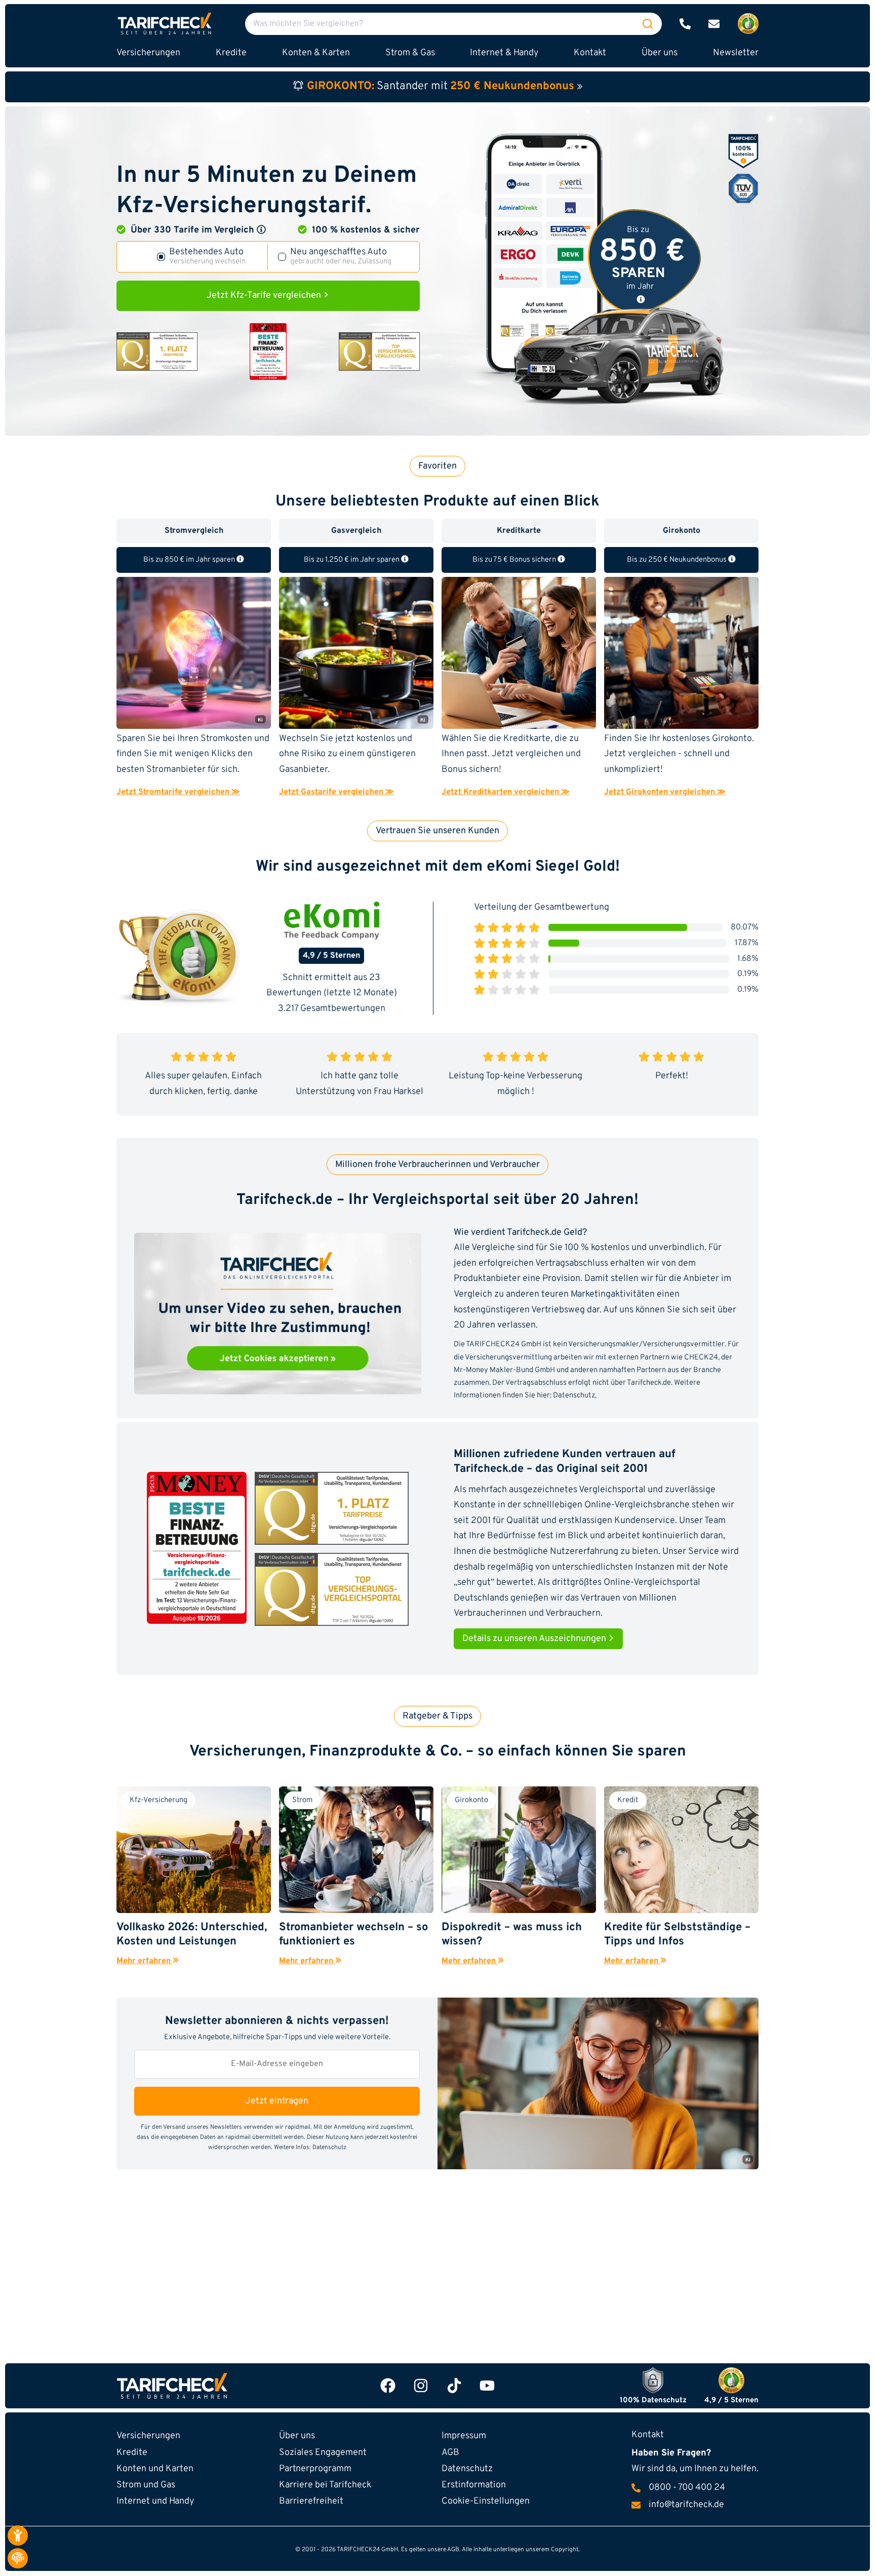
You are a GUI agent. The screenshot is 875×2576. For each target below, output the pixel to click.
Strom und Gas (146, 2485)
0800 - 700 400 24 (687, 2488)
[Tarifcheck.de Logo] (221, 2386)
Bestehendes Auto (207, 257)
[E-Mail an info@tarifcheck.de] (714, 24)
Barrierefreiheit (311, 2501)
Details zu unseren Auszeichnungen (535, 1639)
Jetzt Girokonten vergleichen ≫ (665, 792)
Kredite (132, 2453)
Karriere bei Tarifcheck (325, 2485)
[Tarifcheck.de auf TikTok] (454, 2386)
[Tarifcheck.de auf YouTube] (487, 2386)
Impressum (464, 2436)
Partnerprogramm (315, 2469)
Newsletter (736, 53)
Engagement (323, 2453)
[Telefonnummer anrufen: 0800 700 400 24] (685, 24)
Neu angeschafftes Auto (341, 257)
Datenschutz (574, 1396)
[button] (261, 229)
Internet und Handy (155, 2501)
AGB (450, 2453)
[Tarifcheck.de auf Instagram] (421, 2386)
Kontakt (590, 53)
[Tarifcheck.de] (165, 24)
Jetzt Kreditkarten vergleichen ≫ (506, 792)
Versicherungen (148, 2436)
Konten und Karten (155, 2469)
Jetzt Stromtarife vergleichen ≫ (178, 792)
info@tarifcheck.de (686, 2505)
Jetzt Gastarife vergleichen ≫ (336, 792)
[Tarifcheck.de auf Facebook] (388, 2386)
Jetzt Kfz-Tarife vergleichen (265, 296)
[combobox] (453, 24)
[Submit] (648, 24)
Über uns (660, 53)
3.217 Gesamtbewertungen (332, 1009)
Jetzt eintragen (277, 2101)
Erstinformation (474, 2485)
